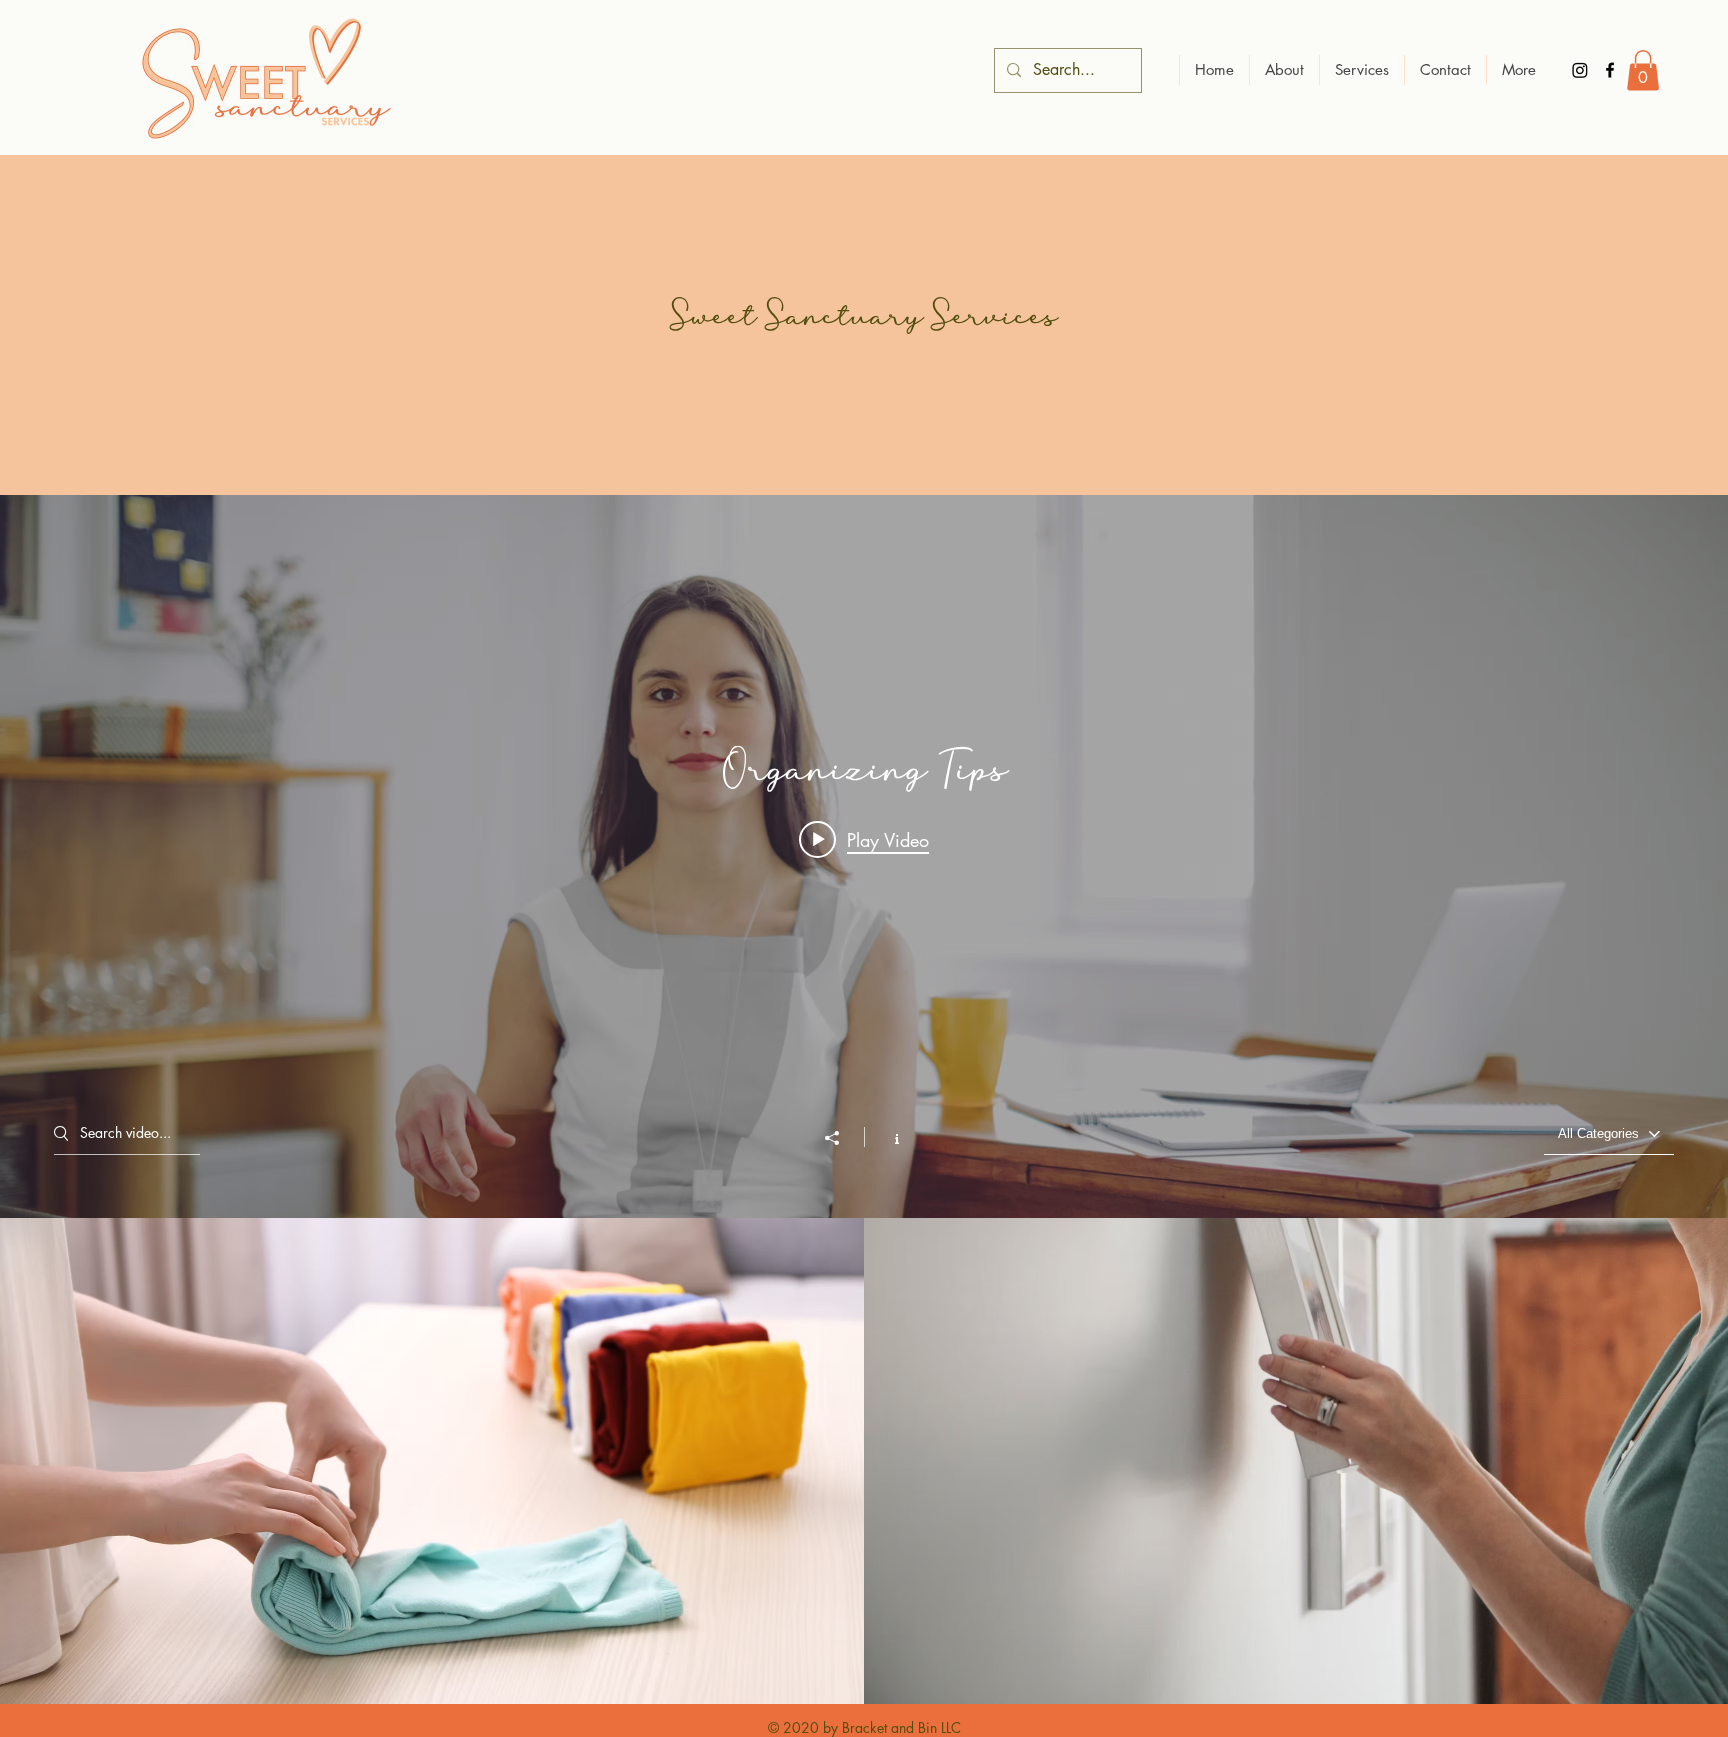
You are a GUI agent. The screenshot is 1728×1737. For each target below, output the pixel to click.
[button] (1643, 70)
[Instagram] (1580, 70)
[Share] (842, 1138)
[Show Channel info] (886, 1137)
